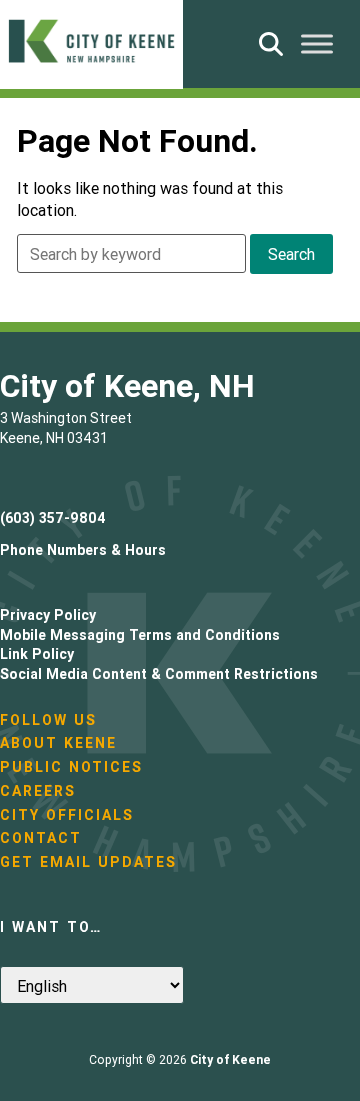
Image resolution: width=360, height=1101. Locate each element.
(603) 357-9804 (53, 518)
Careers (38, 791)
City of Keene (230, 1059)
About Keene (58, 743)
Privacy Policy (48, 615)
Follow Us (48, 720)
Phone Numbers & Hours (83, 550)
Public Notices (71, 767)
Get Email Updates (88, 862)
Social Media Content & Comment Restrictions (159, 674)
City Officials (67, 815)
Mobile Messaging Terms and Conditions (140, 635)
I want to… (51, 927)
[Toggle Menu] (317, 43)
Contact (41, 838)
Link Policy (37, 654)
